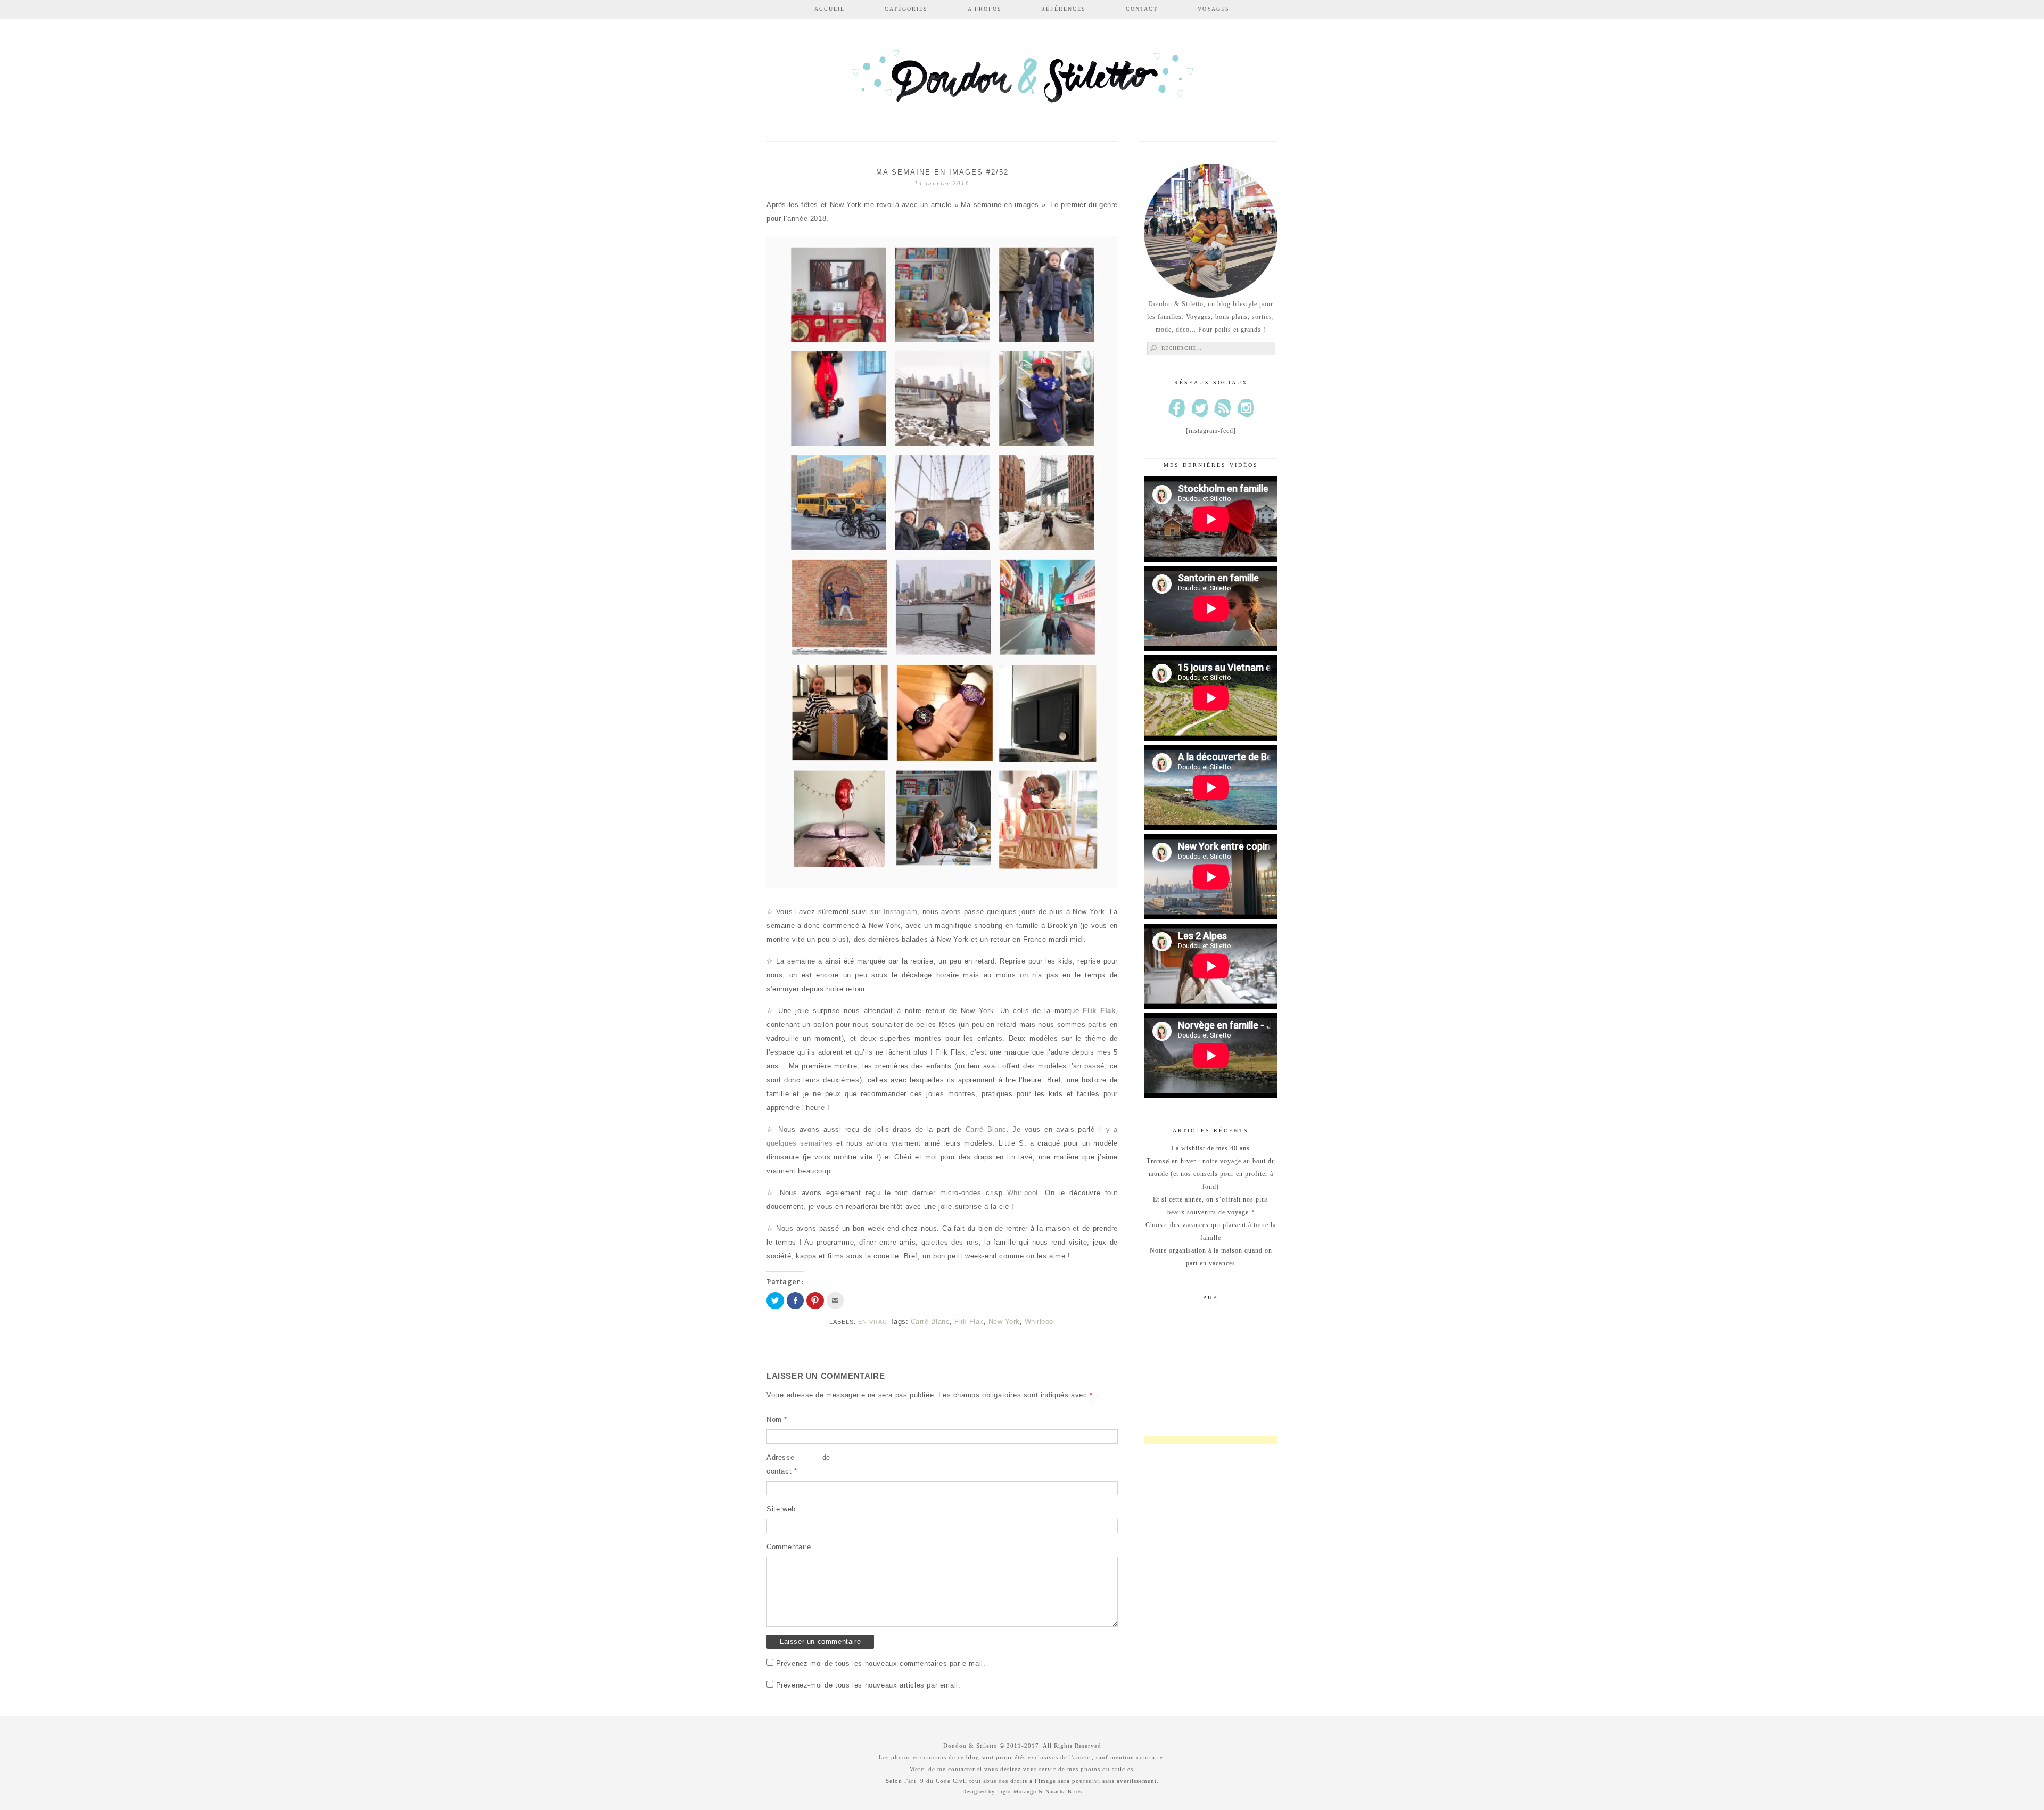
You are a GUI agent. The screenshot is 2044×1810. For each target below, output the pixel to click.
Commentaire (789, 1547)
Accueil (830, 9)
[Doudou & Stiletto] (1022, 81)
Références (1064, 9)
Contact (1142, 9)
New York (1004, 1322)
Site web (781, 1509)
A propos (985, 9)
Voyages (1214, 9)
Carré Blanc (986, 1129)
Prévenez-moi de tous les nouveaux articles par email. (868, 1685)
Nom (777, 1420)
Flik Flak (969, 1322)
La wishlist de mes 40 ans (1211, 1148)
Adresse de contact (798, 1464)
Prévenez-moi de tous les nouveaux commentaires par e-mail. (881, 1663)
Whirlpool (1023, 1193)
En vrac (873, 1322)
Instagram (900, 912)
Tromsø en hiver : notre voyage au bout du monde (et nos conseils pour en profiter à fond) (1211, 1174)
